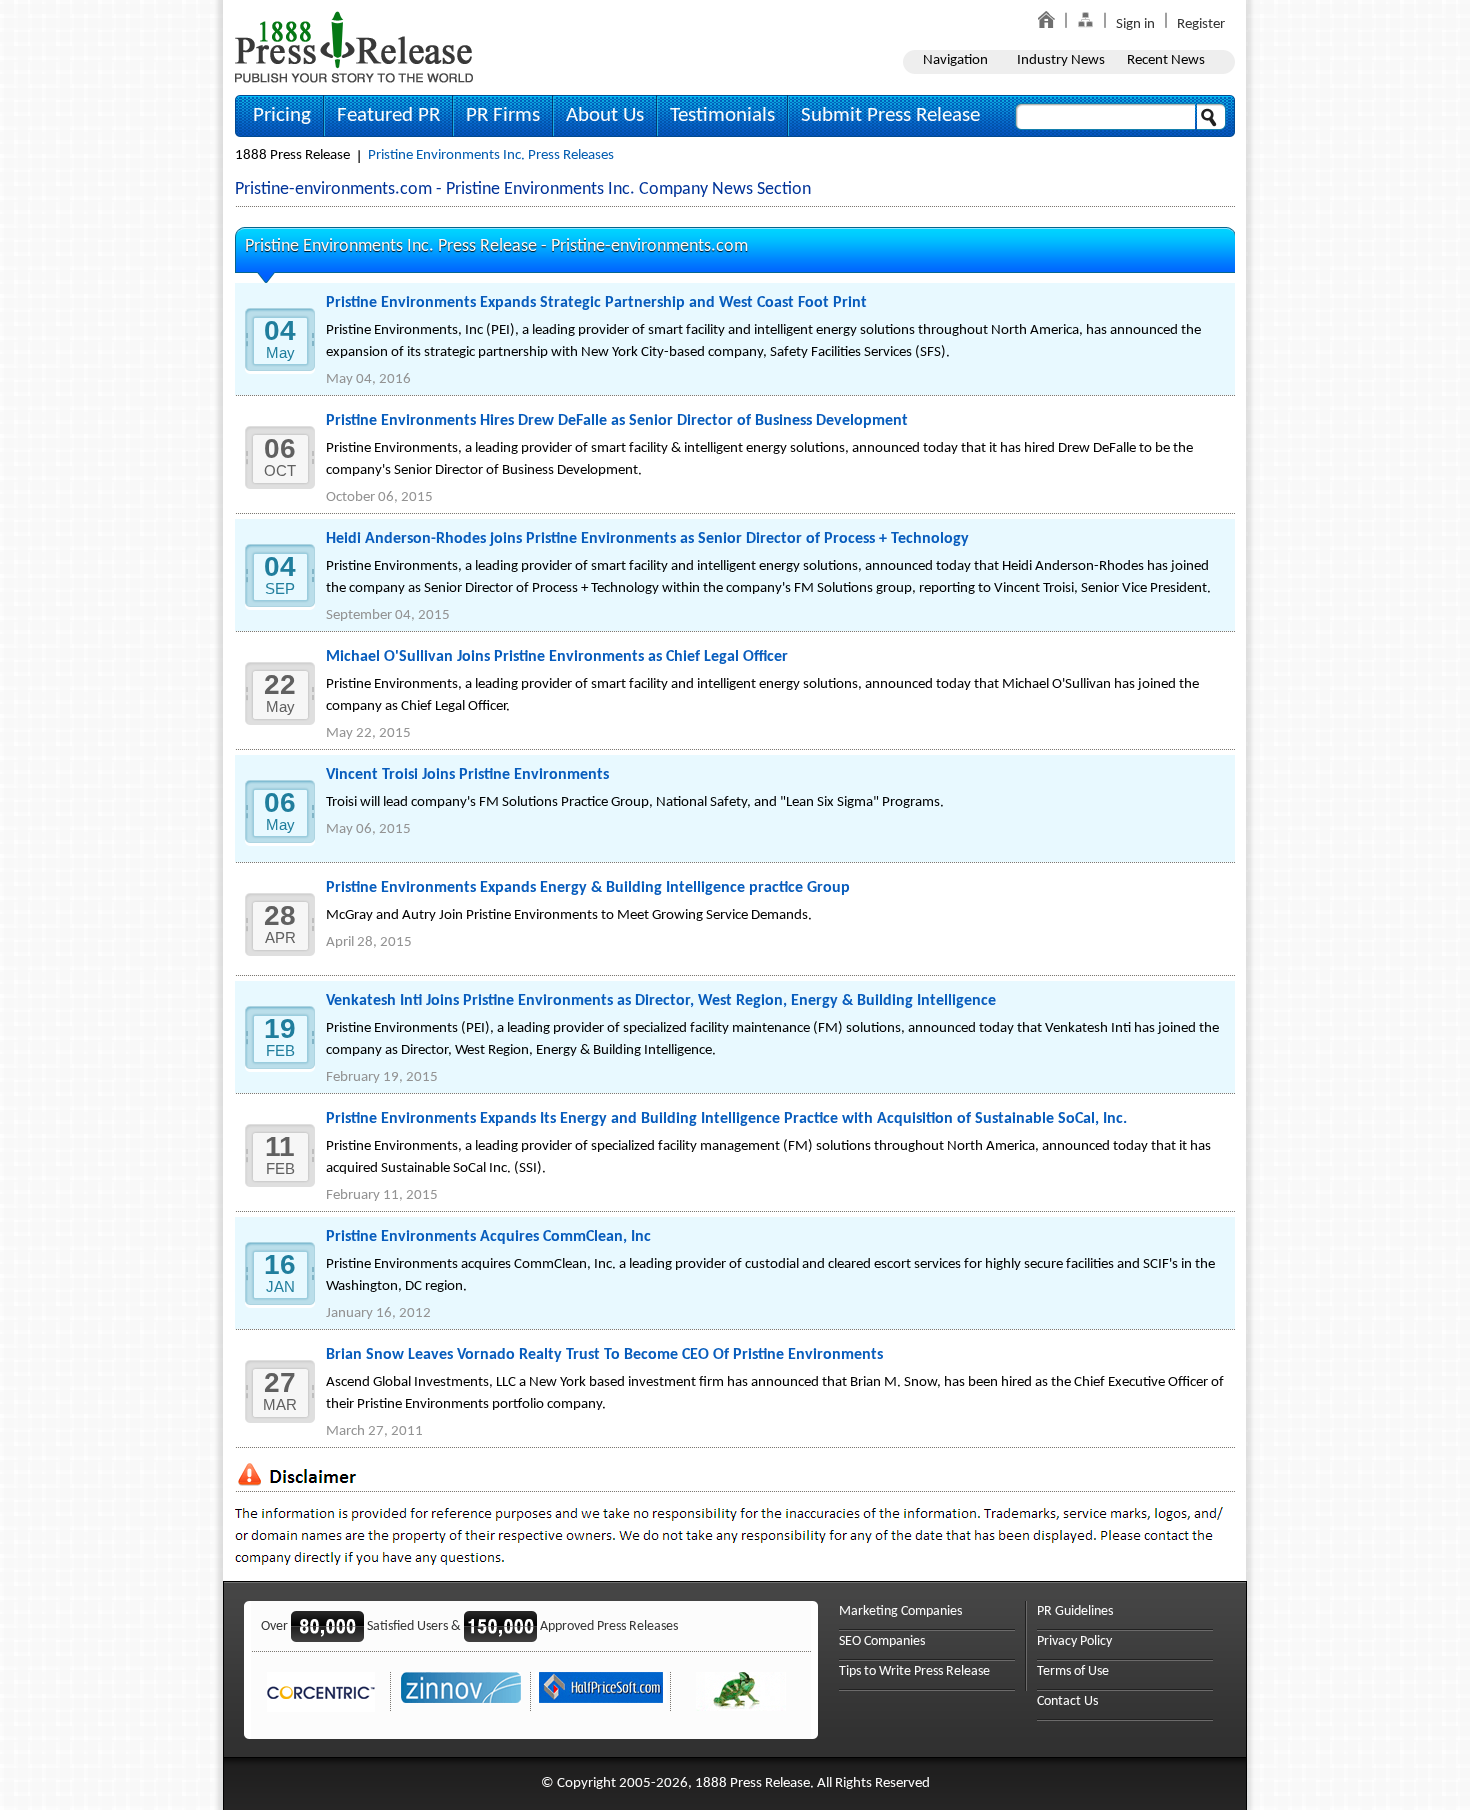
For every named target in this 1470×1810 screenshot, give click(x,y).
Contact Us (1067, 1701)
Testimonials (722, 115)
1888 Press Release (292, 155)
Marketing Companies (900, 1611)
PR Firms (503, 115)
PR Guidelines (1075, 1611)
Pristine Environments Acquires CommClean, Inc (488, 1237)
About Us (605, 115)
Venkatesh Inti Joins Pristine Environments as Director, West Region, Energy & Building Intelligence (661, 1001)
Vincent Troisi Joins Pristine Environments (467, 775)
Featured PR (388, 115)
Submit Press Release (890, 115)
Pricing (282, 115)
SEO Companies (882, 1641)
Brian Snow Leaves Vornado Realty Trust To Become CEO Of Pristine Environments (604, 1355)
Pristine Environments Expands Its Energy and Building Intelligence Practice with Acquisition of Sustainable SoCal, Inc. (726, 1119)
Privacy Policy (1074, 1641)
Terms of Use (1073, 1671)
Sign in (1135, 24)
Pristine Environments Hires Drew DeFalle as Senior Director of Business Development (617, 421)
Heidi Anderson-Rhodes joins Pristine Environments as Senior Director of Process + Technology (647, 539)
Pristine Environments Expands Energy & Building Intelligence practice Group (588, 888)
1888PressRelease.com (354, 46)
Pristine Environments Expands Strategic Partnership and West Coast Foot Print (596, 303)
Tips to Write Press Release (914, 1671)
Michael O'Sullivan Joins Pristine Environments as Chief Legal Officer (557, 657)
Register (1201, 24)
